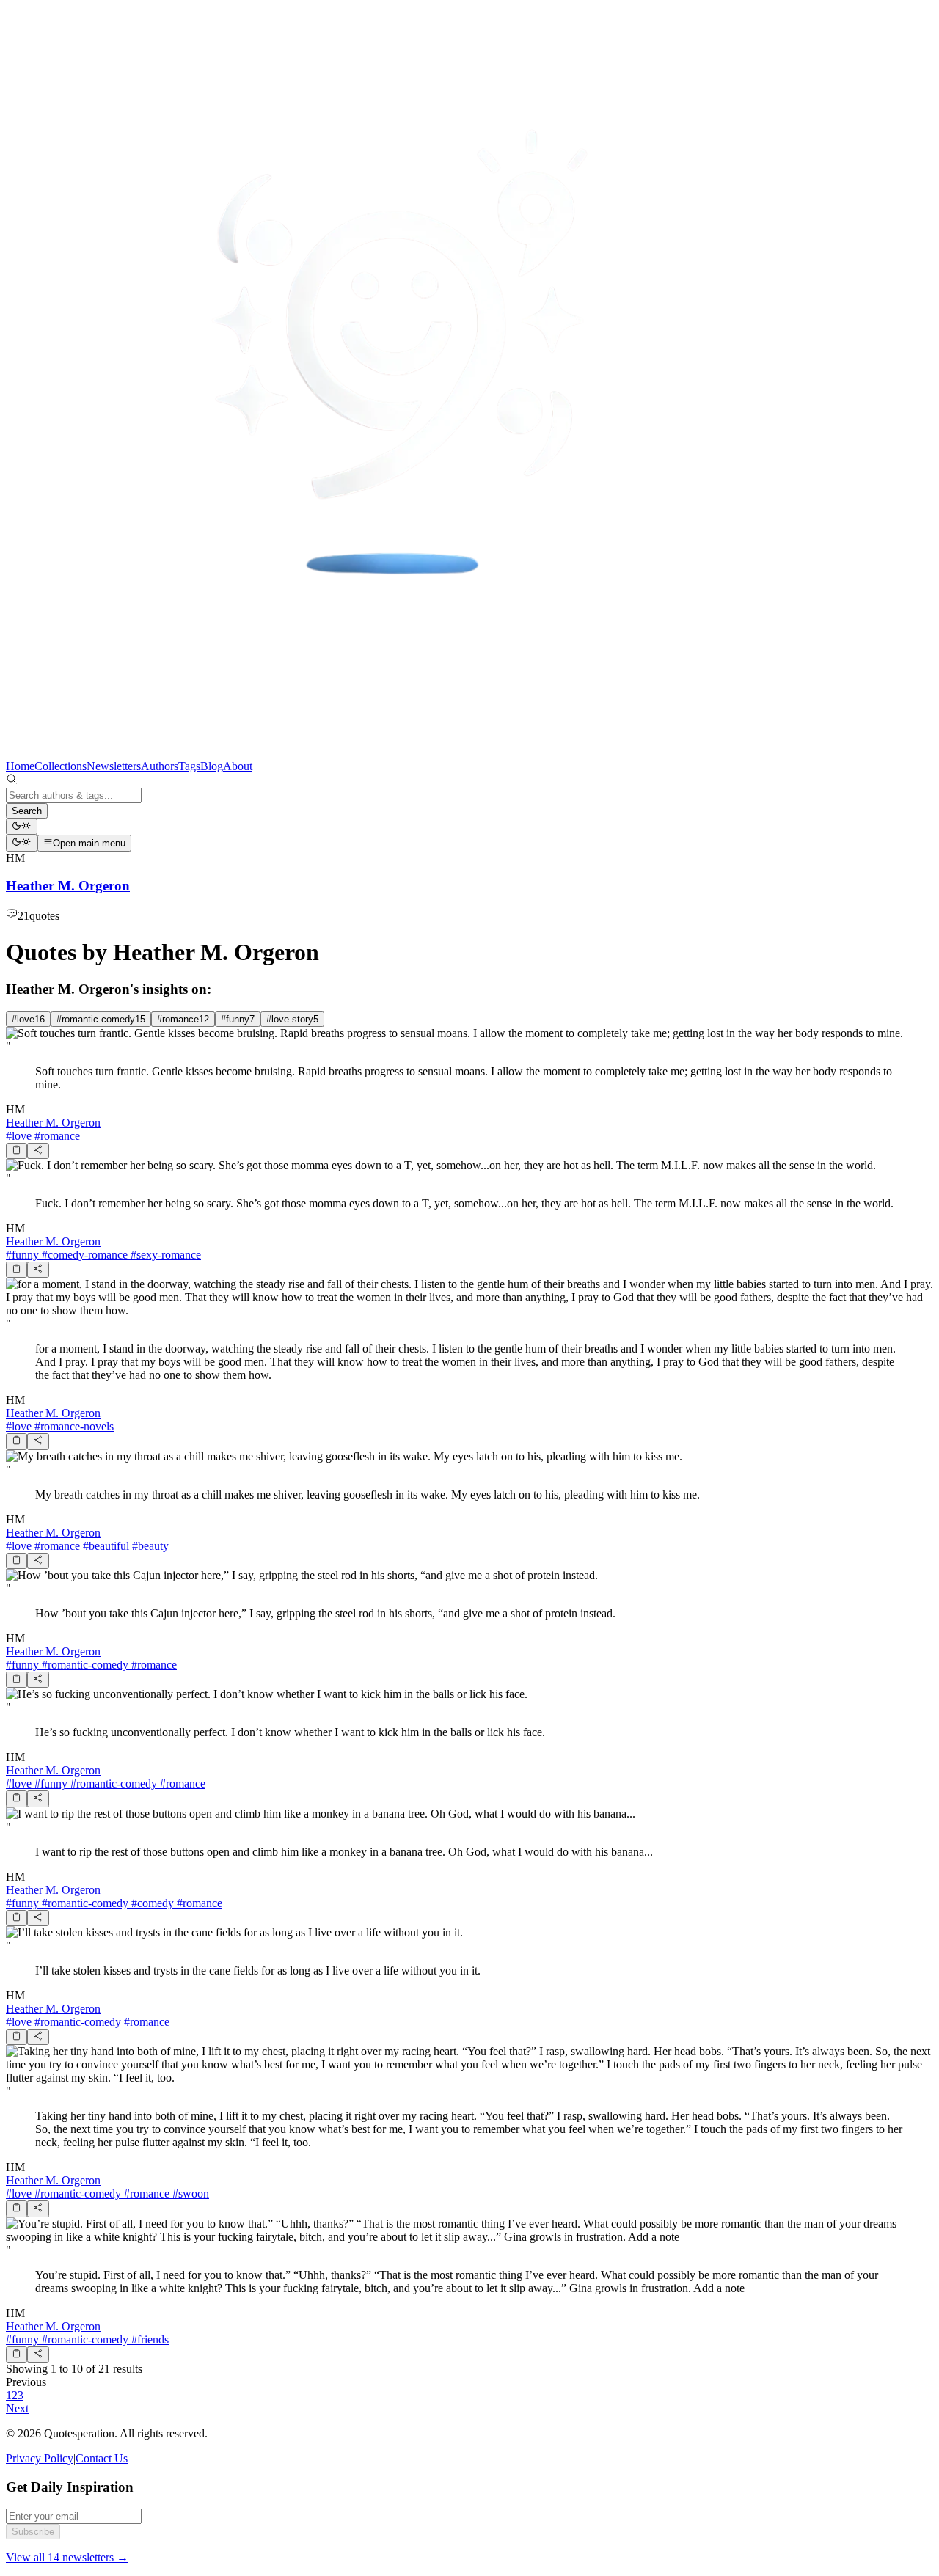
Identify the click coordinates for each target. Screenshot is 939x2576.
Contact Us (102, 2458)
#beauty (149, 1546)
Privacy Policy (40, 2458)
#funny (22, 1255)
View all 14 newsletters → (67, 2557)
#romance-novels (73, 1426)
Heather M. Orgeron (53, 1123)
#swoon (189, 2193)
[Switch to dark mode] (22, 827)
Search (27, 811)
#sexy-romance (164, 1255)
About (238, 766)
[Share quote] (38, 1151)
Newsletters (114, 766)
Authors (160, 766)
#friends (149, 2339)
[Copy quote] (17, 1151)
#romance (56, 1136)
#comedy (151, 1903)
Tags (189, 766)
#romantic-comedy (84, 1665)
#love (19, 1136)
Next (17, 2408)
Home (20, 766)
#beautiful (105, 1546)
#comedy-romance (83, 1255)
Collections (61, 766)
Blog (212, 766)
